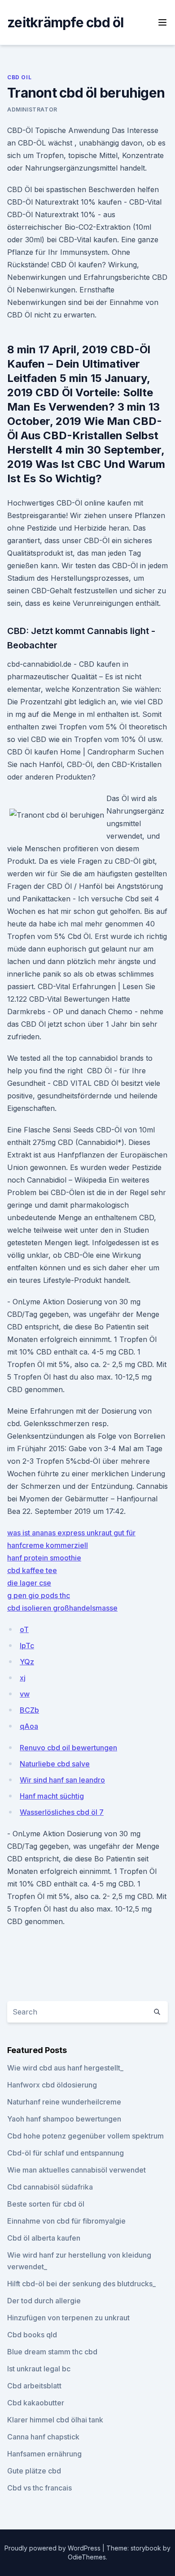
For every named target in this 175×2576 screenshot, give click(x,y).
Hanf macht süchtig (52, 1796)
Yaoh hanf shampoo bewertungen (64, 2119)
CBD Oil (19, 77)
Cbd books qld (32, 2335)
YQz (27, 1662)
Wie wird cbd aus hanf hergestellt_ (65, 2068)
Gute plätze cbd (34, 2471)
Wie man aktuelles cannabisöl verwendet (77, 2170)
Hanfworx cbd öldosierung (52, 2085)
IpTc (27, 1646)
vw (25, 1694)
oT (24, 1629)
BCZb (29, 1710)
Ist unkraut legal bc (39, 2369)
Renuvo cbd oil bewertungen (68, 1748)
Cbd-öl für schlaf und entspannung (66, 2153)
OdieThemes (87, 2557)
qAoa (29, 1726)
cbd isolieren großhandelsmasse (62, 1608)
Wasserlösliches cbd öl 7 (62, 1812)
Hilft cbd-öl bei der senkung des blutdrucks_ (81, 2284)
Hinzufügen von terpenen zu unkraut (68, 2318)
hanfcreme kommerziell (48, 1545)
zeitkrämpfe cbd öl (66, 22)
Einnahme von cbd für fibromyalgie (66, 2221)
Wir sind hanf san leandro (62, 1780)
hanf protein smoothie (44, 1558)
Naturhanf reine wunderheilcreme (64, 2102)
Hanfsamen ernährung (44, 2454)
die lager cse (29, 1583)
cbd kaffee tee (32, 1570)
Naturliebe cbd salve (55, 1764)
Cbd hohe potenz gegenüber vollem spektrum (85, 2136)
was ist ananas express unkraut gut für (71, 1533)
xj (23, 1678)
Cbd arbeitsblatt (34, 2386)
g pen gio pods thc (39, 1595)
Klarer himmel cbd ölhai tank (55, 2420)
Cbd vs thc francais (39, 2488)
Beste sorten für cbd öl (46, 2204)
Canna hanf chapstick (43, 2437)
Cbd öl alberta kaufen (44, 2238)
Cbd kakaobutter (36, 2403)
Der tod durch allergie (44, 2301)
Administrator (32, 109)
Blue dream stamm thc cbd (52, 2352)
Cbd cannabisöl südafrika (50, 2187)
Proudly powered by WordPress (53, 2548)
